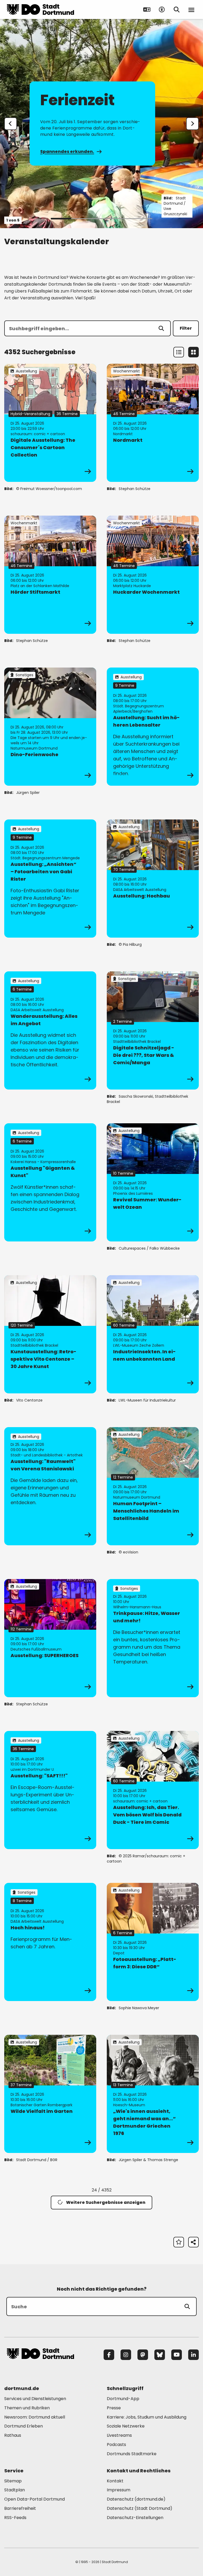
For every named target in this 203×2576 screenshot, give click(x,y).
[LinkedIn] (193, 2355)
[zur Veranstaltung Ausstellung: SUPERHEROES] (50, 1638)
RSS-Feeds (15, 2518)
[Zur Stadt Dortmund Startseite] (40, 9)
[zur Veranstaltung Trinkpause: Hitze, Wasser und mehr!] (153, 1638)
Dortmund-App (123, 2399)
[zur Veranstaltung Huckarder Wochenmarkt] (153, 575)
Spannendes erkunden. (67, 152)
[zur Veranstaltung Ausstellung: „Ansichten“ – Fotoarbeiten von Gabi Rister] (50, 879)
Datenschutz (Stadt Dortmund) (140, 2508)
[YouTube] (177, 2355)
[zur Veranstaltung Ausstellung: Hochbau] (153, 879)
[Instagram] (126, 2355)
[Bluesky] (160, 2355)
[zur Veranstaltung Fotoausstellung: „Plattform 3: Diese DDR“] (153, 1942)
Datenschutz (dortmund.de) (136, 2499)
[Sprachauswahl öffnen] (147, 9)
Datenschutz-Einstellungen (135, 2518)
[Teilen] (193, 2242)
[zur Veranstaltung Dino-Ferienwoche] (50, 727)
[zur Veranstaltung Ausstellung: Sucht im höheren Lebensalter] (153, 727)
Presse (114, 2408)
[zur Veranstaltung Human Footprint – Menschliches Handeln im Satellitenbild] (153, 1486)
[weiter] (192, 124)
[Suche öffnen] (177, 9)
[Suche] (187, 2306)
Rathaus (13, 2435)
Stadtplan (15, 2490)
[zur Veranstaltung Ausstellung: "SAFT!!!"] (50, 1790)
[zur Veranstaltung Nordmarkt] (153, 423)
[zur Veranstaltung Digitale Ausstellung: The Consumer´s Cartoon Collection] (50, 423)
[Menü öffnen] (191, 9)
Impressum (119, 2490)
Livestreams (119, 2435)
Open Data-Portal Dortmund (34, 2499)
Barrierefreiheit (20, 2508)
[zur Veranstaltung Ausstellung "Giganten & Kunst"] (50, 1182)
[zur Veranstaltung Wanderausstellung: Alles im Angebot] (50, 1030)
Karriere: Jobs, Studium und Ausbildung (147, 2417)
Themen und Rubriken (27, 2408)
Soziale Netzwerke (126, 2426)
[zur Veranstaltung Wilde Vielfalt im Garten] (50, 2094)
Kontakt (115, 2481)
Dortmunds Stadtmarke (132, 2454)
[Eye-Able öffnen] (162, 9)
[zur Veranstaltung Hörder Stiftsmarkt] (50, 575)
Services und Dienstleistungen (35, 2399)
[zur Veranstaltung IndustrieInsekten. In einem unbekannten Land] (153, 1334)
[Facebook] (109, 2355)
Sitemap (13, 2481)
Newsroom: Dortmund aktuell (35, 2417)
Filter (186, 328)
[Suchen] (161, 328)
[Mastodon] (143, 2355)
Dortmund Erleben (24, 2426)
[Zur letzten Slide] (11, 124)
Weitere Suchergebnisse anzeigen (106, 2202)
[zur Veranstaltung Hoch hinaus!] (50, 1942)
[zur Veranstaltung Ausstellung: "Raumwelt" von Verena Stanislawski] (50, 1486)
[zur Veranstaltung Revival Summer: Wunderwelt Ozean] (153, 1182)
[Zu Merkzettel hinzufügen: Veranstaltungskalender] (179, 2242)
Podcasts (116, 2445)
